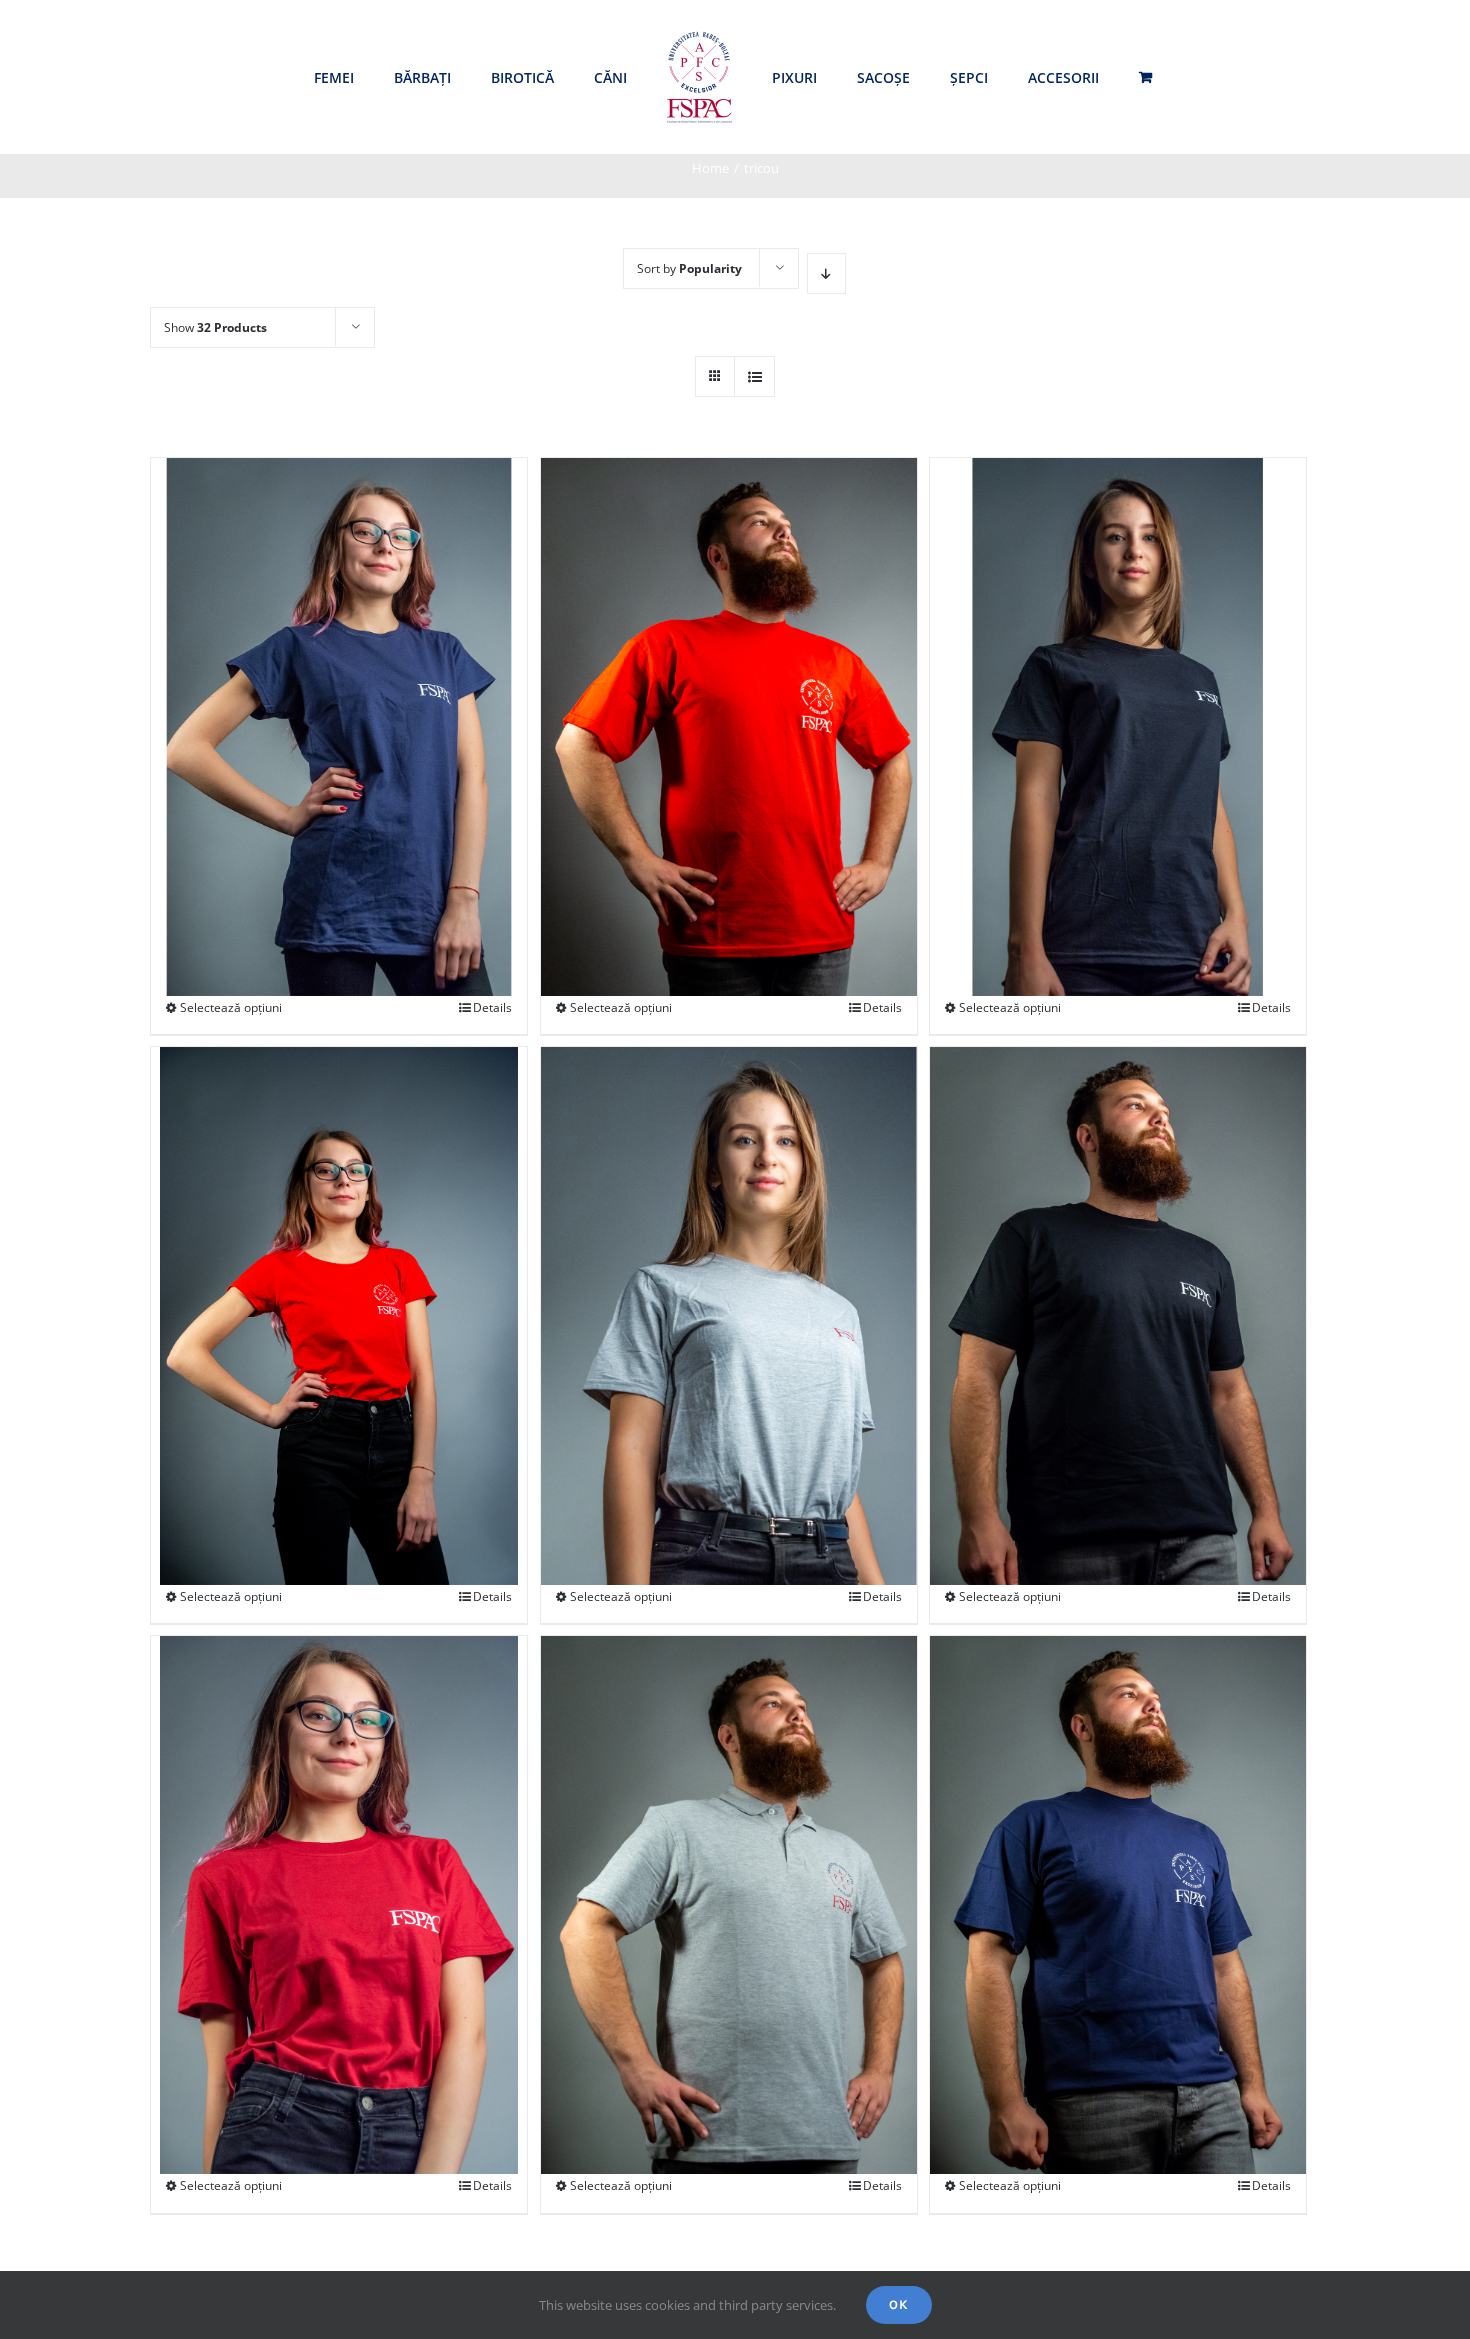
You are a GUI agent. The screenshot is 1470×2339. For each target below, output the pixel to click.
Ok (899, 2304)
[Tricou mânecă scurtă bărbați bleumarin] (1118, 1837)
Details (492, 1007)
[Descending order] (826, 273)
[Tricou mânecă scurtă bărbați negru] (1118, 1248)
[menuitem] (334, 77)
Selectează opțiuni (231, 1007)
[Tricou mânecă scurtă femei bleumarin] (339, 659)
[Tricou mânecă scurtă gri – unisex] (729, 1248)
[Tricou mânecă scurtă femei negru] (1118, 659)
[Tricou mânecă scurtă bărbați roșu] (729, 659)
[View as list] (754, 376)
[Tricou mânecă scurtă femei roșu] (339, 1248)
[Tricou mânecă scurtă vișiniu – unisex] (339, 1837)
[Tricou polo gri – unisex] (729, 1837)
